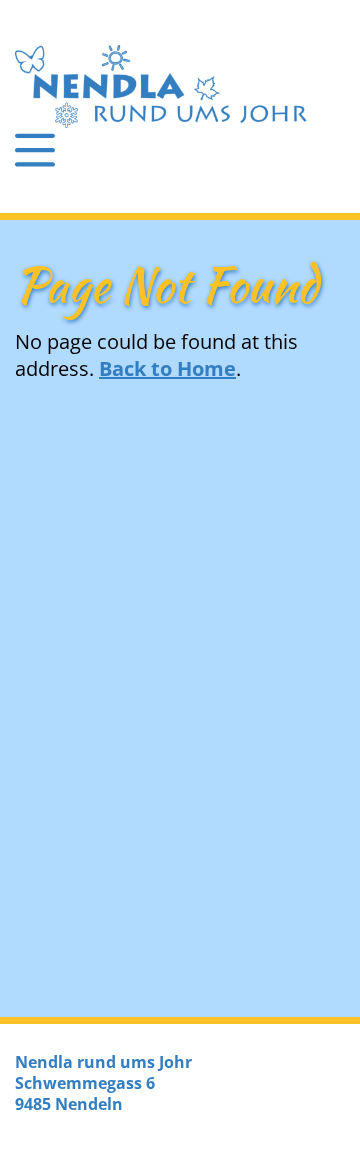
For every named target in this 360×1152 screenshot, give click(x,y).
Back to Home (167, 368)
